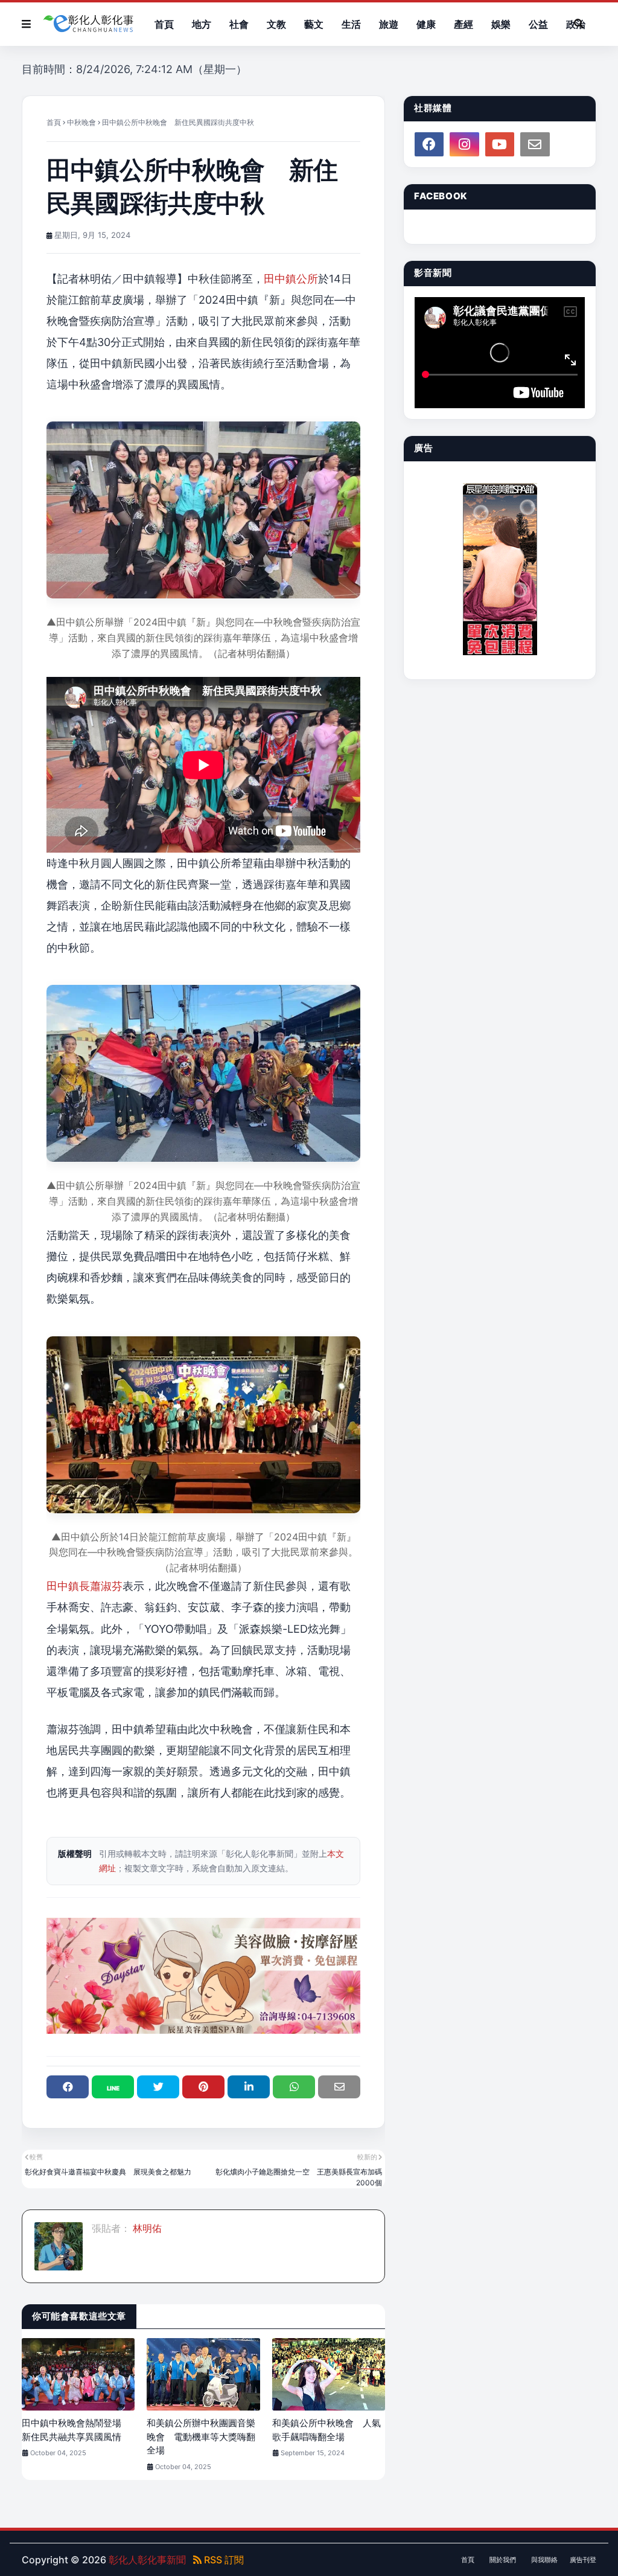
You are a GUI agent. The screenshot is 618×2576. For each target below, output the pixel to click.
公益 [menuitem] (538, 24)
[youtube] (500, 144)
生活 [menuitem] (351, 24)
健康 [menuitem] (426, 24)
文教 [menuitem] (276, 24)
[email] (535, 144)
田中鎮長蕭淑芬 (84, 1586)
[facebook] (429, 144)
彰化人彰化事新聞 (147, 2560)
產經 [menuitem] (463, 24)
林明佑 (146, 2228)
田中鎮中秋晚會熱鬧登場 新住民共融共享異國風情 (76, 2430)
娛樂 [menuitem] (501, 24)
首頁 (54, 122)
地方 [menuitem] (202, 24)
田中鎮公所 (291, 279)
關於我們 (503, 2560)
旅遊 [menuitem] (389, 24)
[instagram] (464, 144)
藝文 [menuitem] (314, 24)
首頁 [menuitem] (164, 24)
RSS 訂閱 (223, 2560)
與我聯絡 (544, 2560)
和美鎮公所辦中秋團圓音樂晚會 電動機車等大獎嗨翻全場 (201, 2437)
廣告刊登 (583, 2560)
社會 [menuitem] (239, 24)
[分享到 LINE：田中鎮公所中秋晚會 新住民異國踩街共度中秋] (113, 2087)
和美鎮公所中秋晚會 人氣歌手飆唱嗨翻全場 (327, 2430)
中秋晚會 (81, 122)
